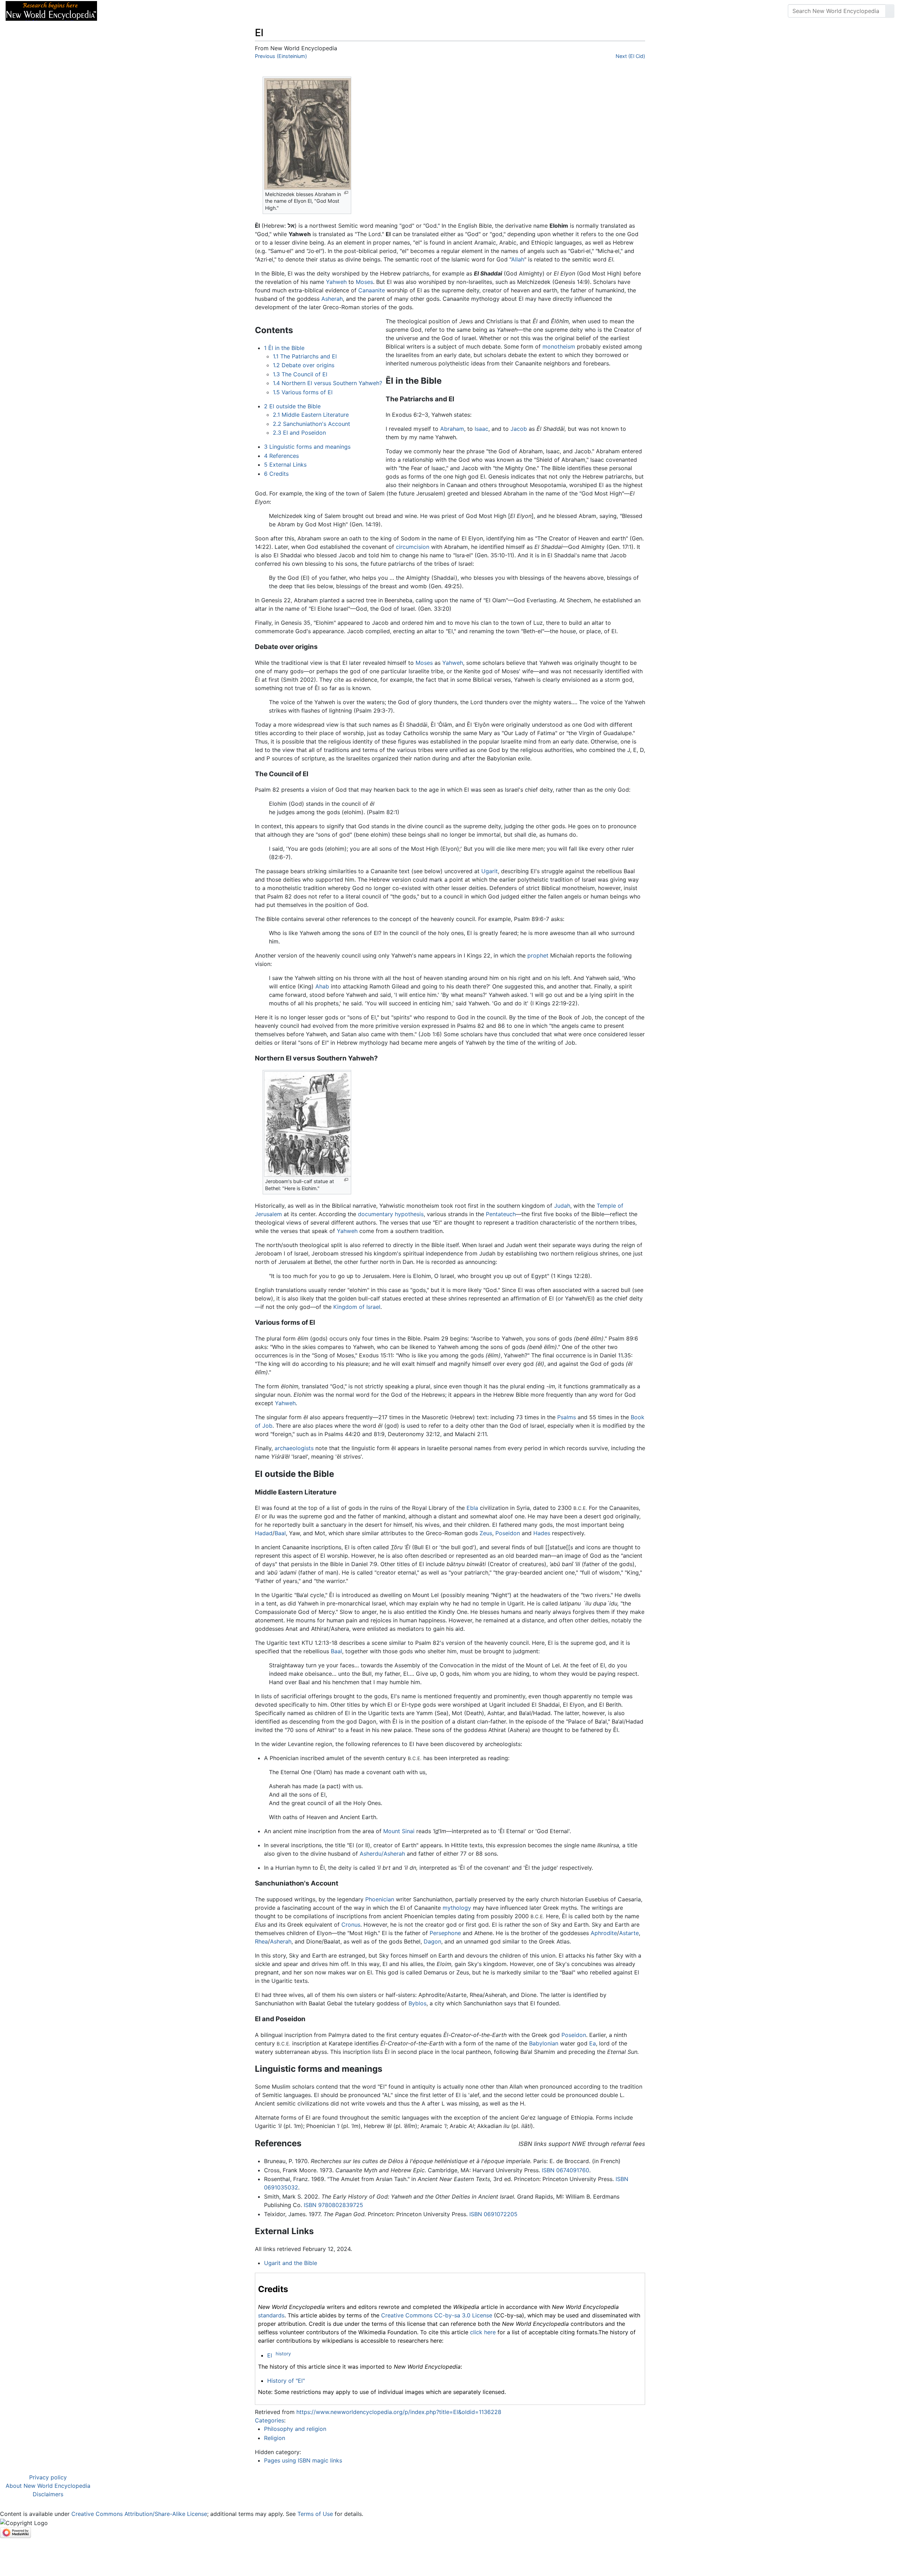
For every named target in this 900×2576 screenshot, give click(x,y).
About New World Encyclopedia (48, 2486)
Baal (280, 1533)
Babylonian (544, 2043)
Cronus (351, 1925)
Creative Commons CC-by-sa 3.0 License (437, 2315)
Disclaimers (48, 2494)
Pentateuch (501, 1214)
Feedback (180, 11)
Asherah (332, 299)
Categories (269, 2420)
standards (271, 2315)
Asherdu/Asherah (382, 1854)
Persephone (445, 1933)
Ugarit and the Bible (291, 2263)
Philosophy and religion (295, 2429)
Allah (518, 259)
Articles (118, 11)
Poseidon (508, 1533)
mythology (457, 1908)
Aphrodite (604, 1933)
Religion (275, 2438)
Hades (542, 1533)
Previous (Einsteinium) (281, 56)
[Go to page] (890, 11)
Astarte (629, 1933)
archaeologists (294, 1448)
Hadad (264, 1533)
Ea (593, 2043)
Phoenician (380, 1899)
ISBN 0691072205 (493, 2214)
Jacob (519, 429)
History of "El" (286, 2381)
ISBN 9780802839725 (333, 2205)
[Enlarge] (346, 193)
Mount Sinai (399, 1831)
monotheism (559, 346)
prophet (538, 955)
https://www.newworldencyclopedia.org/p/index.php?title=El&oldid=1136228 (399, 2412)
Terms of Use (315, 2514)
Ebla (472, 1508)
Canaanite (372, 290)
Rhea (261, 1941)
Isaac (481, 429)
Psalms (567, 1417)
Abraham (452, 429)
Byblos (417, 2003)
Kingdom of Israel (357, 1307)
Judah (562, 1206)
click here (483, 2332)
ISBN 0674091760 (565, 2170)
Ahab (322, 986)
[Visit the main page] (51, 10)
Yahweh (336, 282)
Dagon (432, 1941)
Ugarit (490, 871)
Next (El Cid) (630, 56)
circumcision (413, 547)
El (270, 2355)
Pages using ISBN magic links (303, 2460)
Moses (364, 282)
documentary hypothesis (391, 1214)
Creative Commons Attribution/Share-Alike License (139, 2514)
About (148, 11)
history (283, 2354)
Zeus (486, 1533)
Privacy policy (48, 2477)
